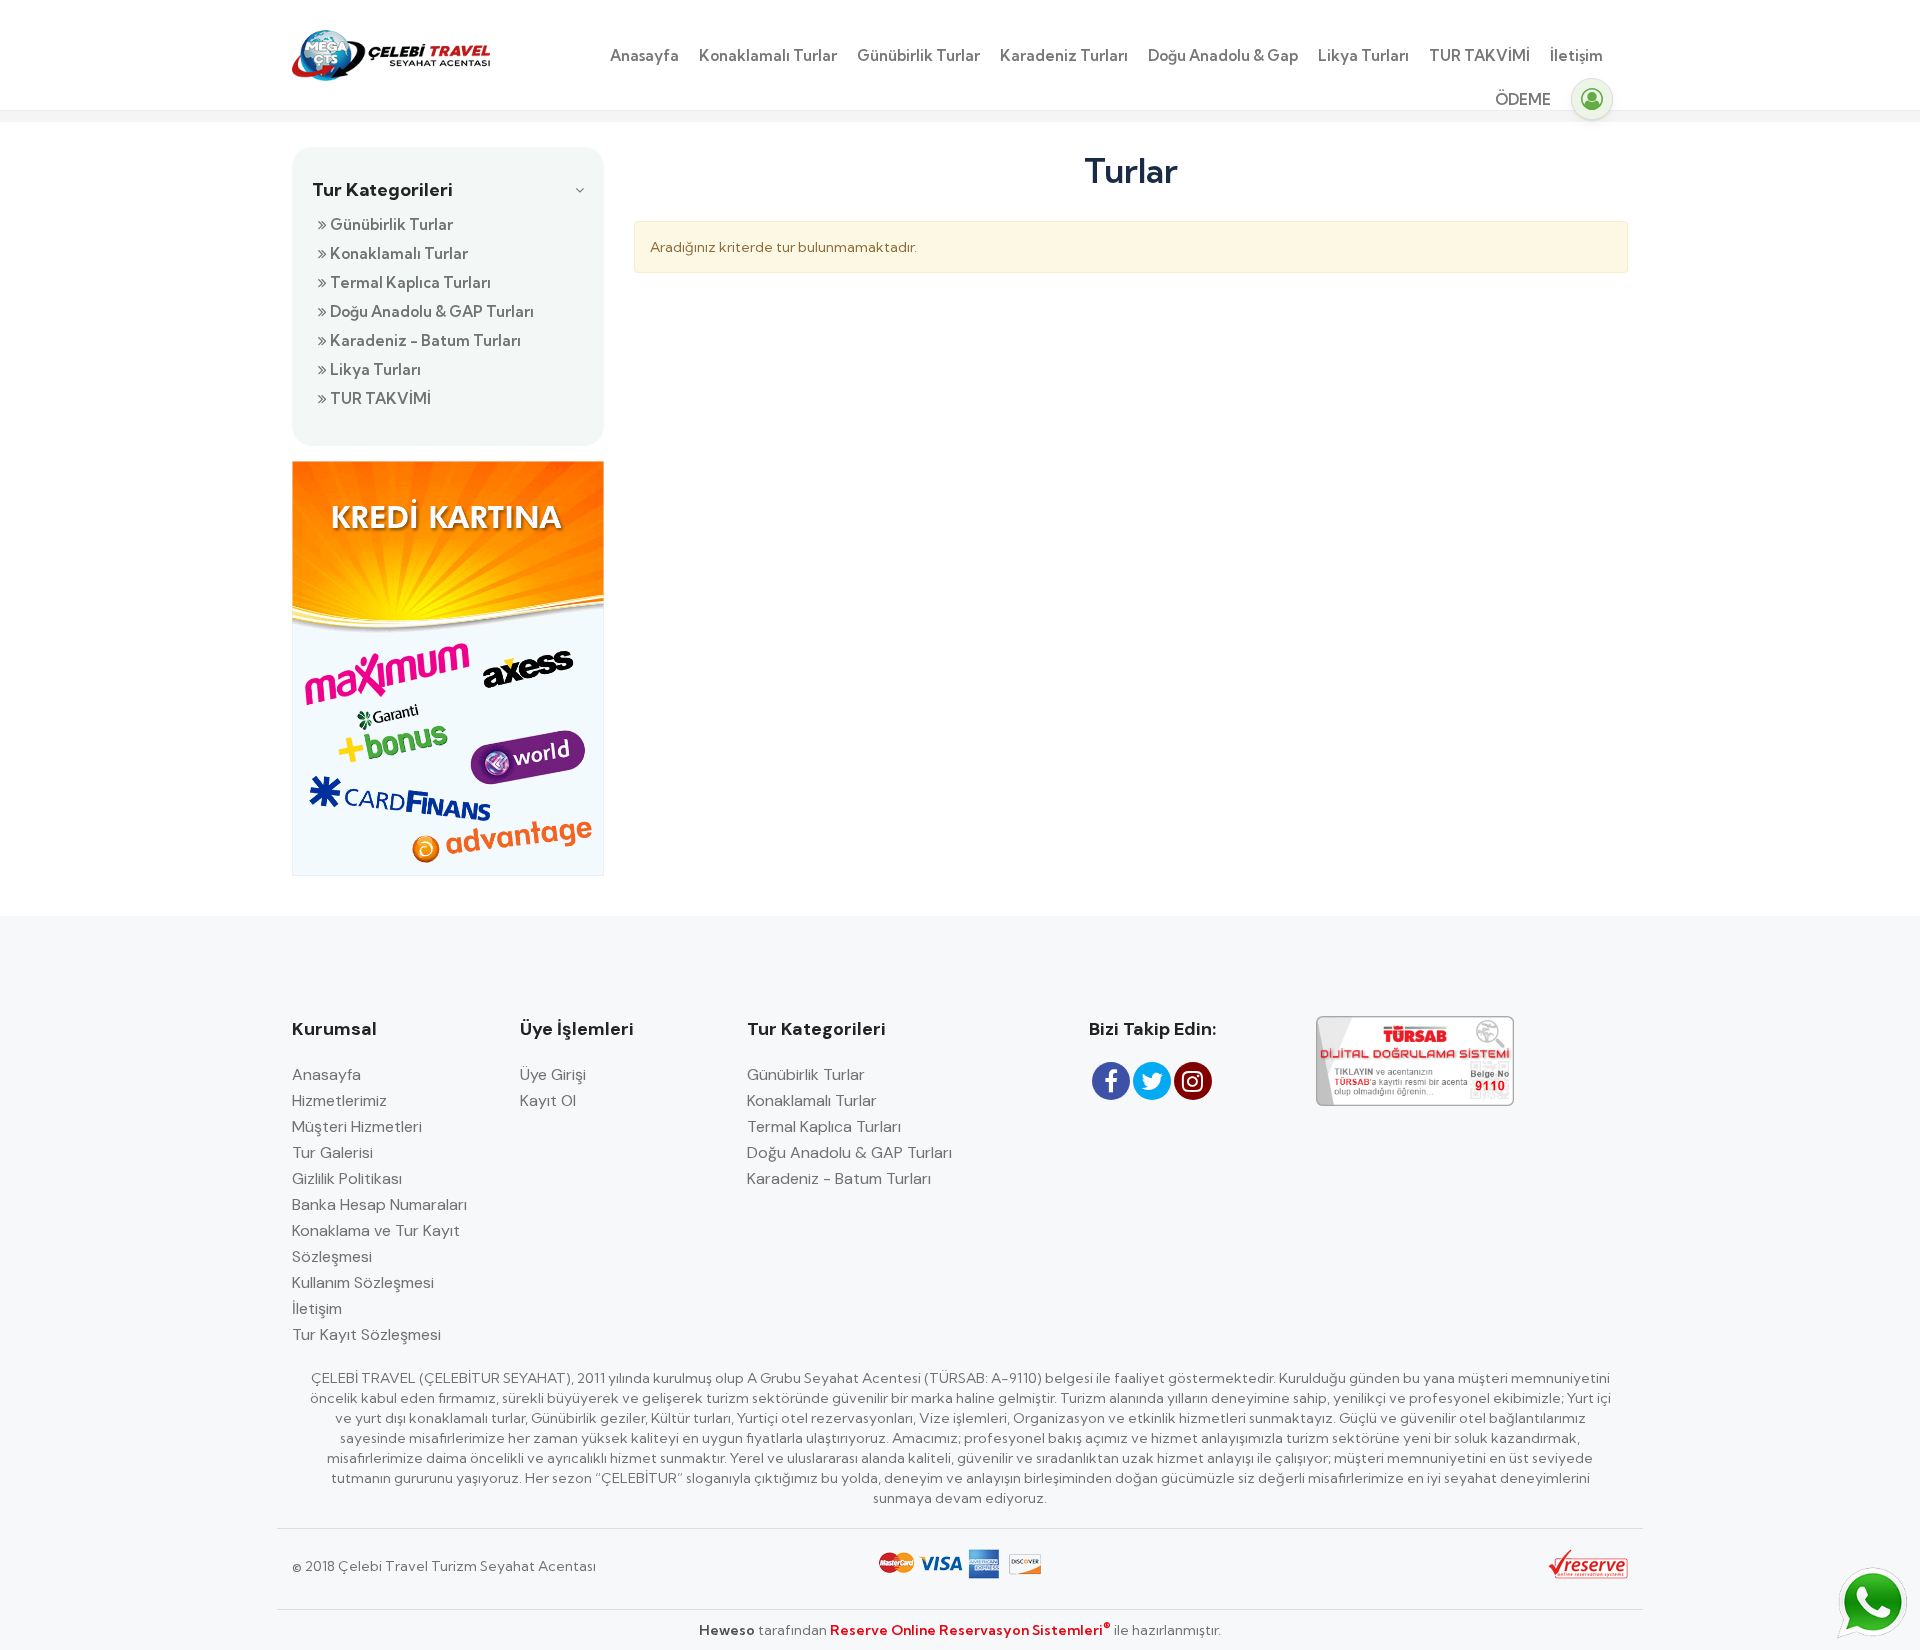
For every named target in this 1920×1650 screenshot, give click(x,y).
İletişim (1576, 55)
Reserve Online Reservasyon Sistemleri (970, 1630)
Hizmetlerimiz (339, 1100)
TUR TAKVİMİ (1479, 55)
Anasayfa (644, 55)
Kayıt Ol (548, 1100)
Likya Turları (1363, 55)
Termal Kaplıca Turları (409, 282)
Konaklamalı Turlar (768, 55)
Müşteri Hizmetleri (357, 1126)
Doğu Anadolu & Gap (1223, 55)
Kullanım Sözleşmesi (363, 1282)
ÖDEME (1523, 99)
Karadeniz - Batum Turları (424, 340)
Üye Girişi (553, 1074)
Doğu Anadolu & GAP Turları (430, 311)
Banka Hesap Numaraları (379, 1204)
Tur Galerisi (332, 1152)
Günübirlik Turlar (918, 55)
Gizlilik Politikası (347, 1178)
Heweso (727, 1630)
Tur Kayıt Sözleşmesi (366, 1334)
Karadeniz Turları (1064, 55)
